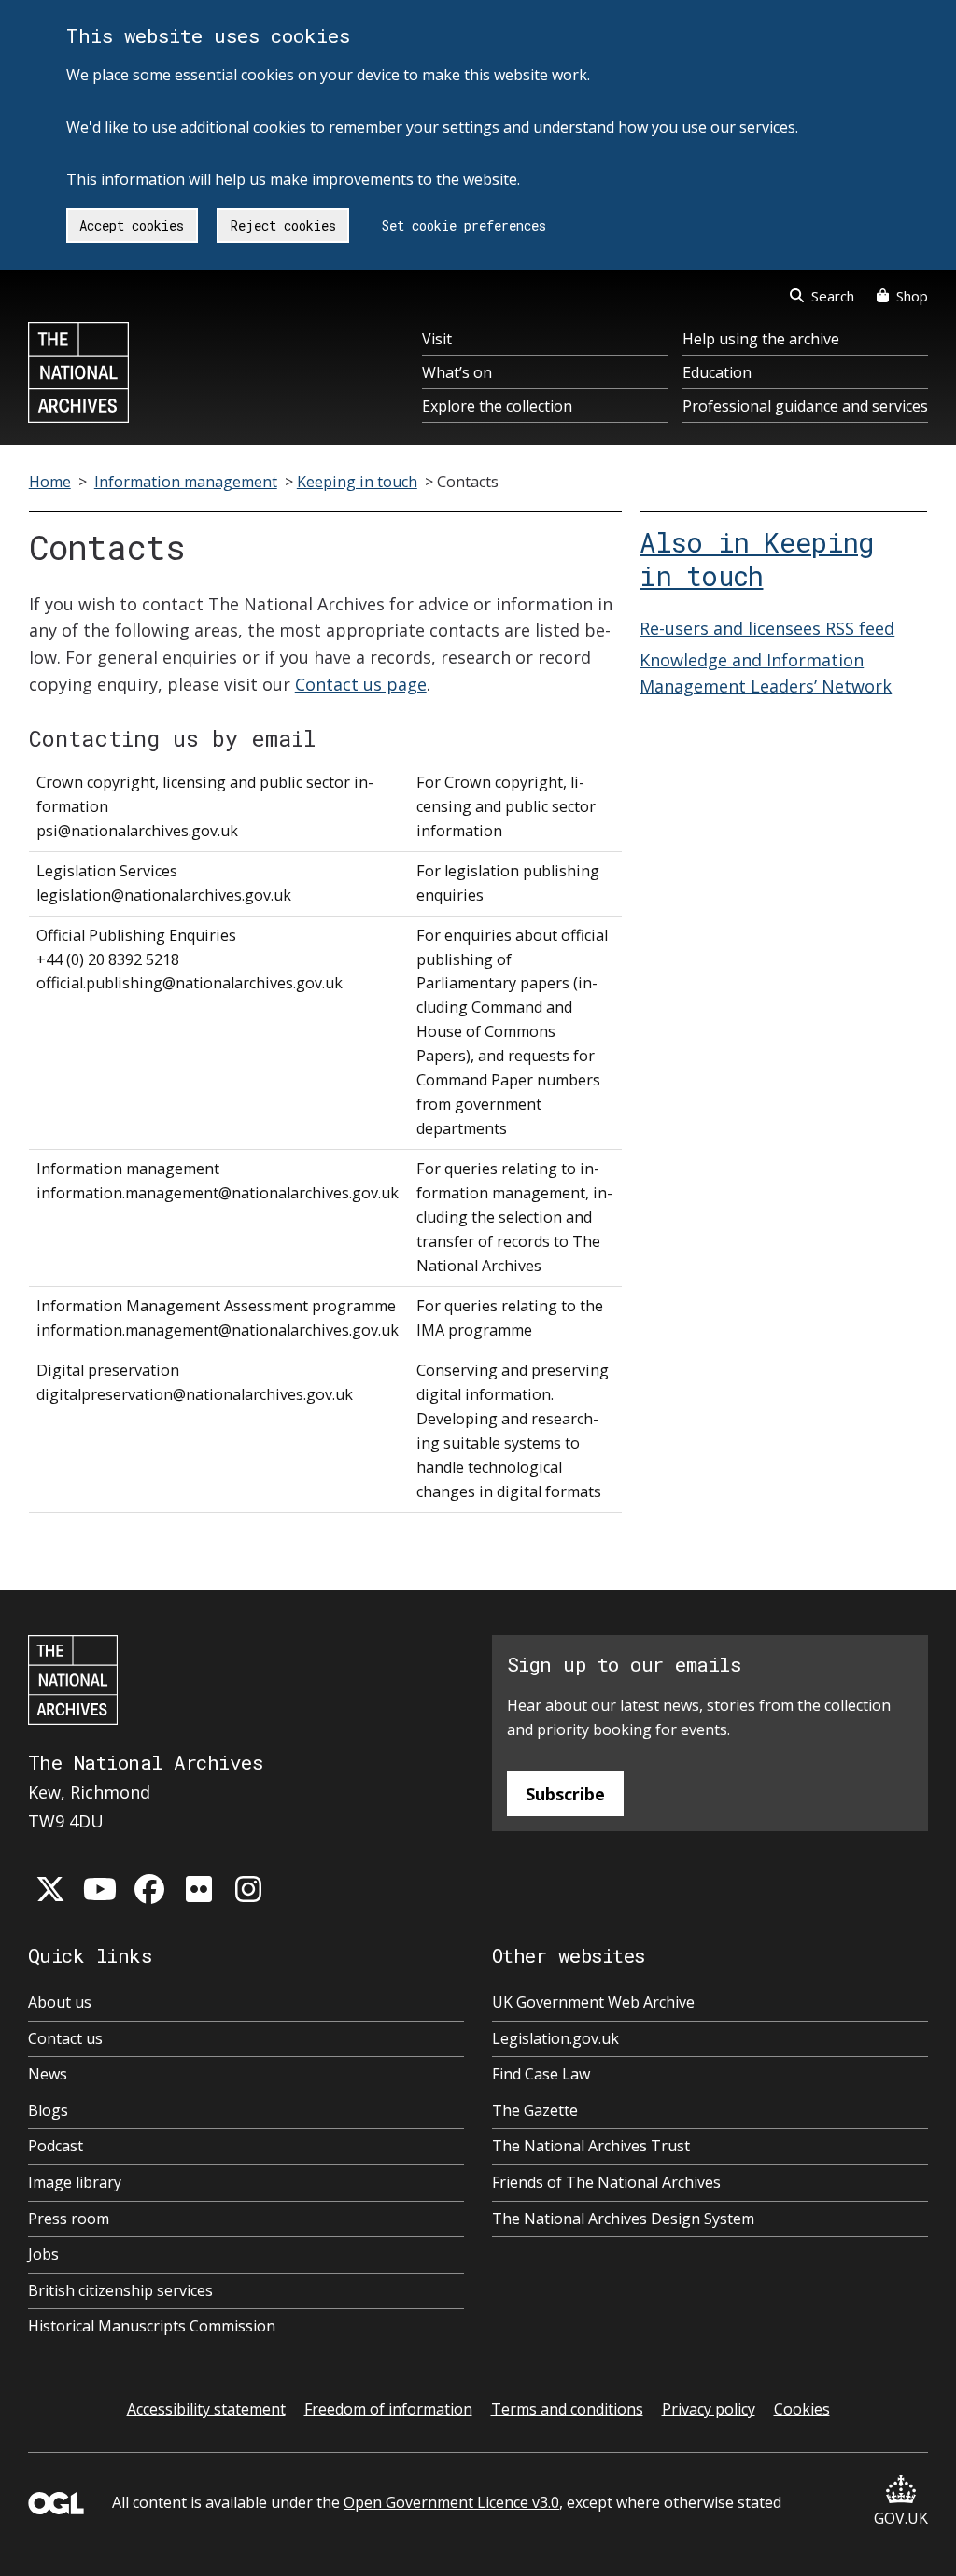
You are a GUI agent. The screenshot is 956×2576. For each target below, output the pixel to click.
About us (60, 2002)
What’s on (457, 372)
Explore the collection (497, 406)
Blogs (48, 2110)
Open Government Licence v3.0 (451, 2502)
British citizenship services (120, 2290)
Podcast (56, 2146)
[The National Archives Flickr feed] (199, 1889)
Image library (75, 2182)
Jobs (43, 2254)
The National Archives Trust (591, 2146)
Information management (186, 482)
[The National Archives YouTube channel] (100, 1889)
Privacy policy (709, 2409)
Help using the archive (761, 339)
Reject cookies (283, 225)
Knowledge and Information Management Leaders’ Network (766, 673)
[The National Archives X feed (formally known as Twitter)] (50, 1889)
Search (833, 296)
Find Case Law (541, 2074)
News (48, 2074)
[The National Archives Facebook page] (149, 1889)
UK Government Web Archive (593, 2002)
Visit (437, 339)
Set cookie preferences (464, 225)
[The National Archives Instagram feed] (248, 1889)
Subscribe (565, 1794)
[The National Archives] (78, 372)
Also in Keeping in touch (756, 559)
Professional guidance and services (805, 406)
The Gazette (535, 2110)
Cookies (802, 2409)
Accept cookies (132, 225)
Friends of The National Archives (606, 2182)
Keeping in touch (357, 482)
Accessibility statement (206, 2409)
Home (50, 482)
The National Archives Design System (623, 2219)
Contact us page (361, 684)
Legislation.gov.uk (555, 2038)
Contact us (65, 2038)
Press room (69, 2219)
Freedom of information (388, 2409)
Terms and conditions (567, 2409)
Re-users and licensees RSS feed (767, 628)
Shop (912, 296)
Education (717, 372)
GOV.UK (901, 2518)
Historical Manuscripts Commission (152, 2326)
